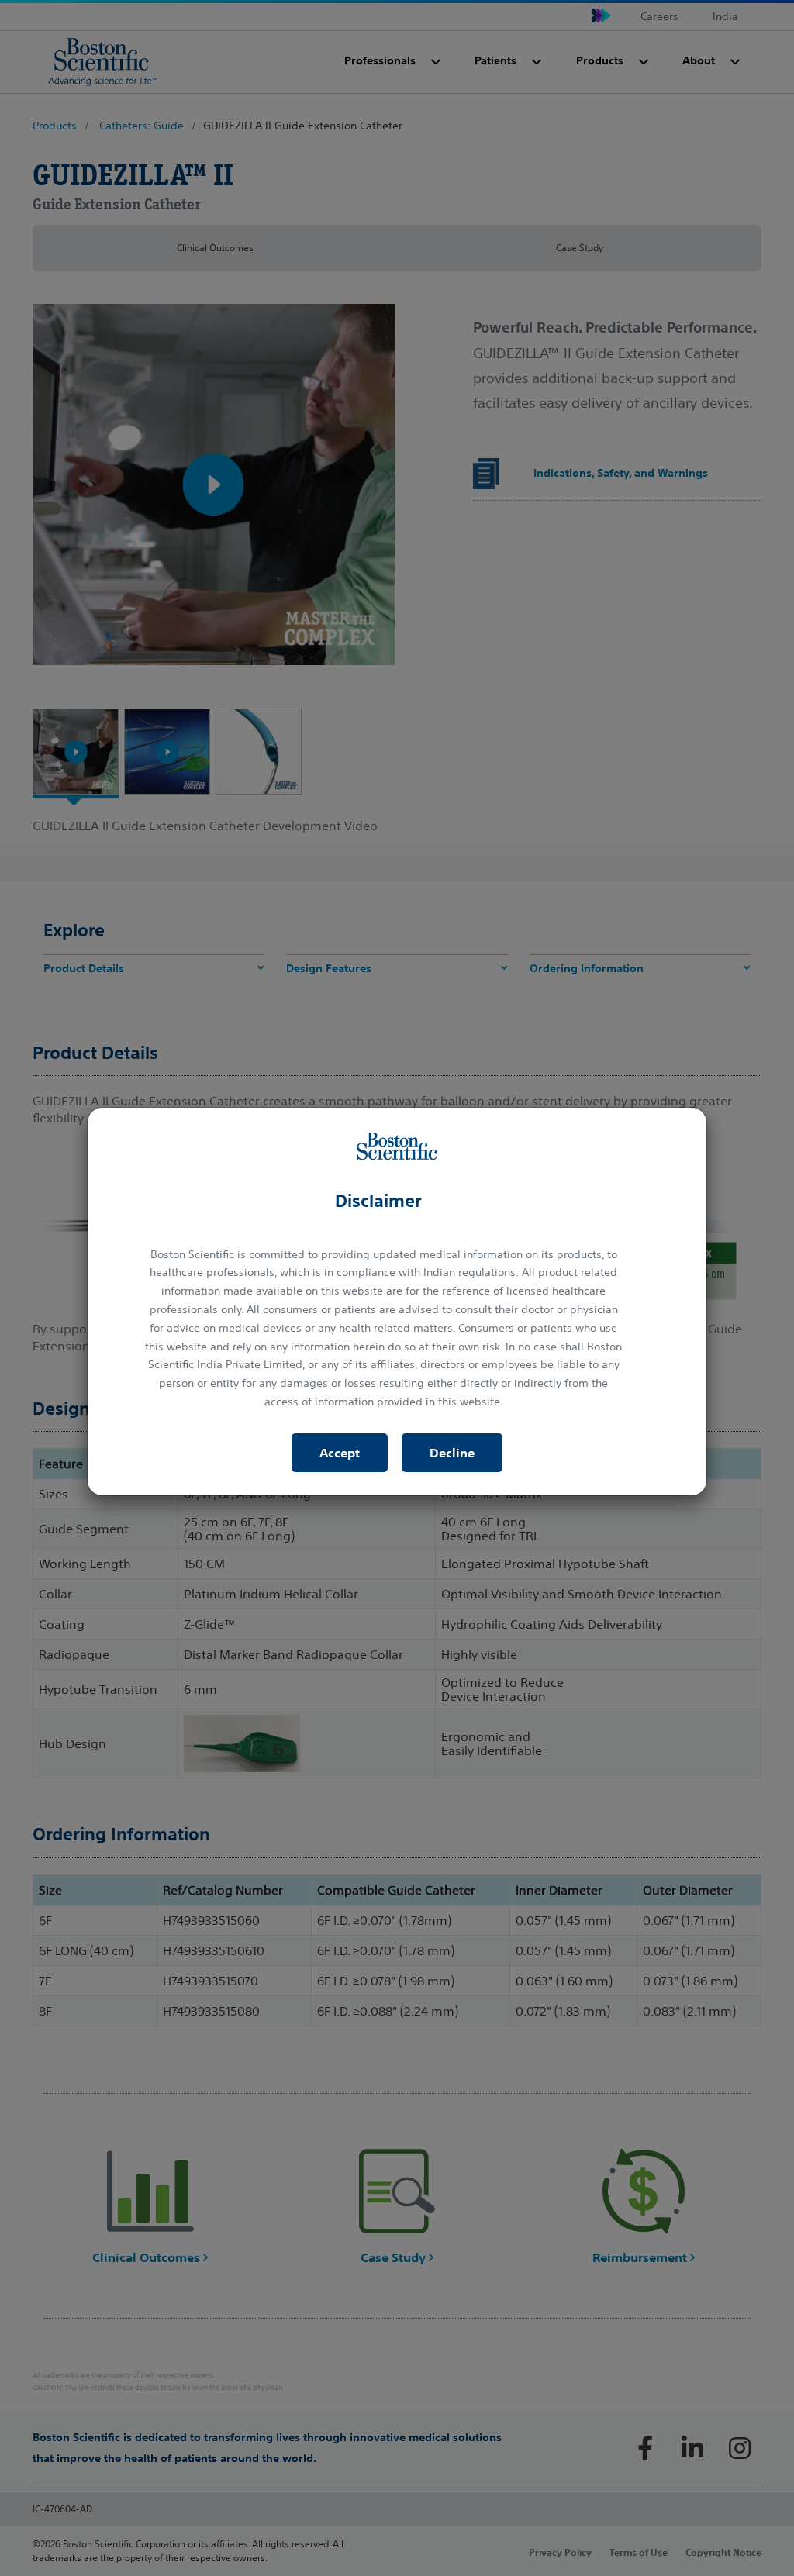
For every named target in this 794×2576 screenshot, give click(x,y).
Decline (452, 1453)
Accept (340, 1453)
